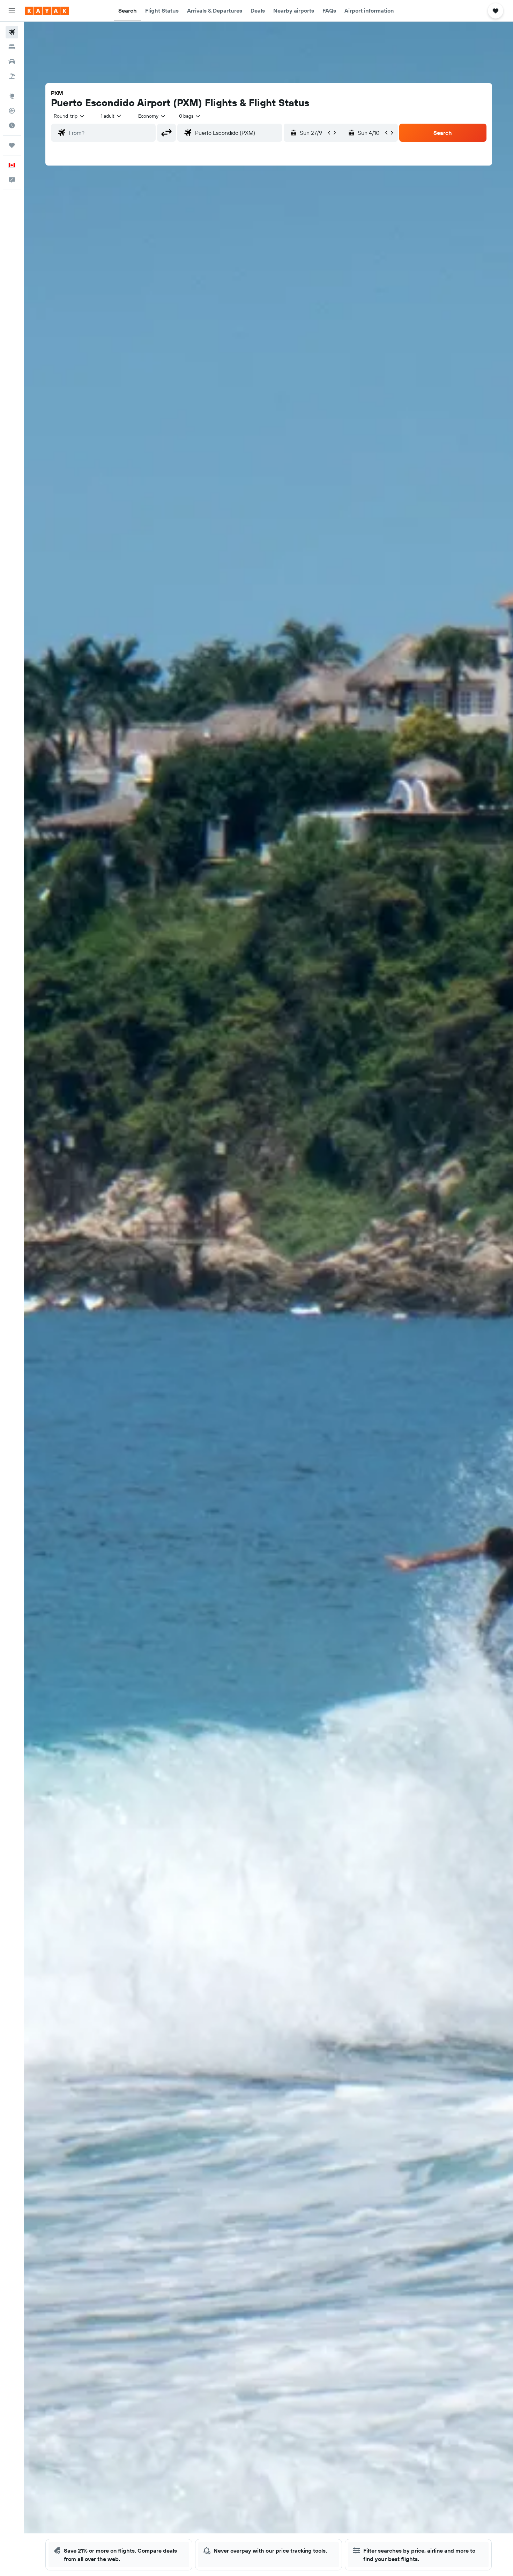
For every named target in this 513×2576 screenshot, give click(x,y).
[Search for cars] (12, 61)
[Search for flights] (12, 32)
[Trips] (12, 145)
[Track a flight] (12, 111)
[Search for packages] (12, 76)
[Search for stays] (12, 47)
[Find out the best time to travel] (12, 125)
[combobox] (69, 116)
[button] (12, 11)
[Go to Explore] (12, 96)
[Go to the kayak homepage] (47, 11)
